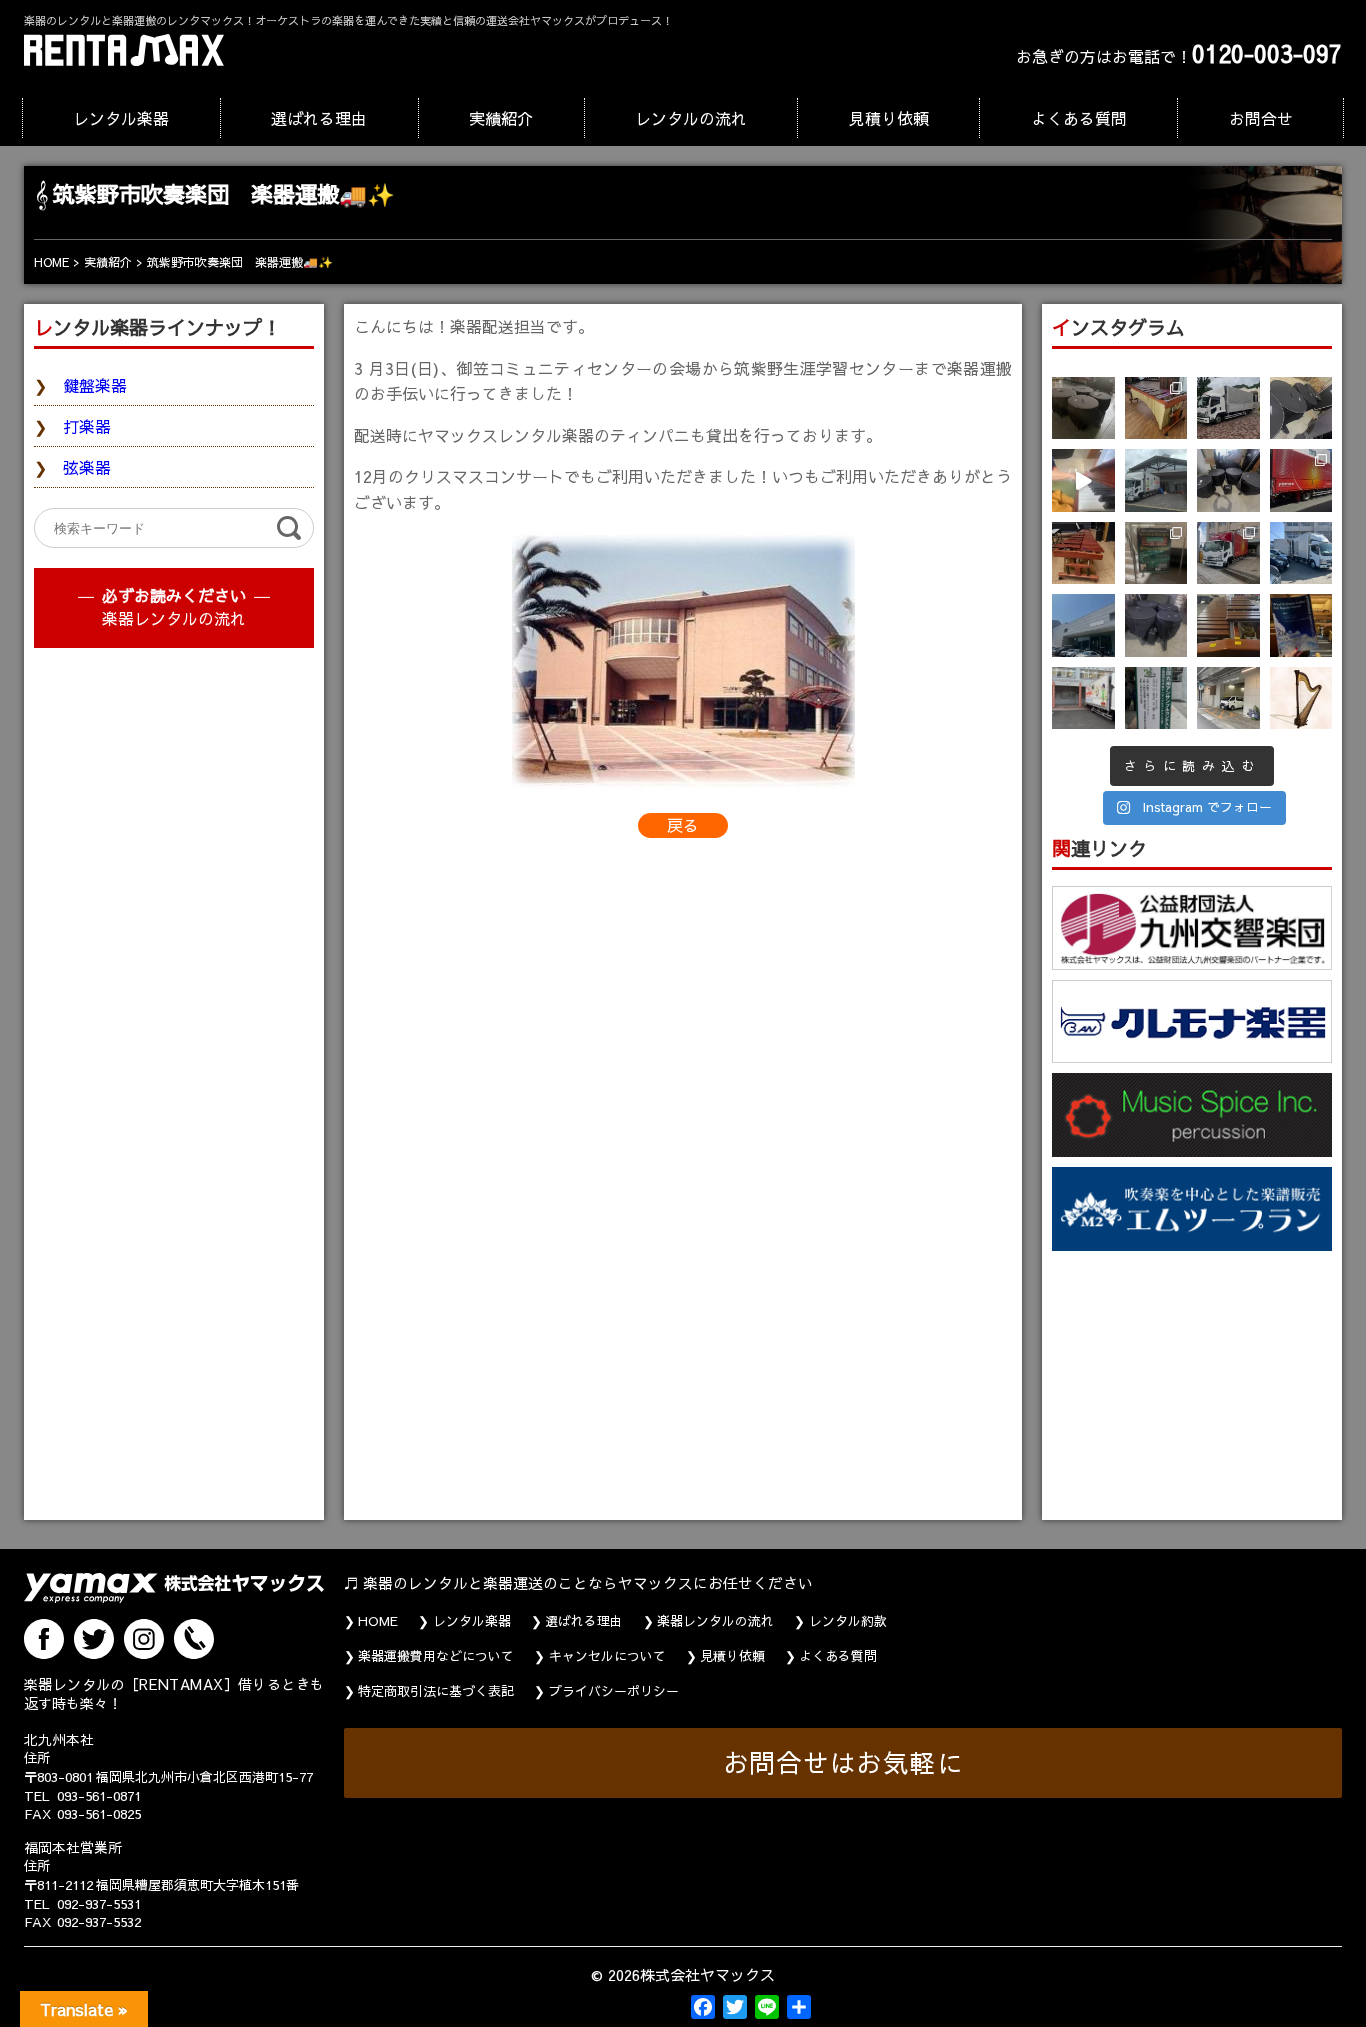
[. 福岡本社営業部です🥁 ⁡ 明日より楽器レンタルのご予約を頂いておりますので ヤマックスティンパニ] (1301, 408)
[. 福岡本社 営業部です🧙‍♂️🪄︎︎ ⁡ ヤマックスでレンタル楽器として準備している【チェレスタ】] (1083, 480)
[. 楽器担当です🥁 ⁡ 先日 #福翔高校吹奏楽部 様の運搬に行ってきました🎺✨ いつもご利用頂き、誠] (1083, 698)
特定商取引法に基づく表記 (436, 1691)
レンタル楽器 (121, 118)
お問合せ (1261, 118)
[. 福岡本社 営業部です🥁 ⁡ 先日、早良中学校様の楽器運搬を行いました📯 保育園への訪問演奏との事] (1301, 553)
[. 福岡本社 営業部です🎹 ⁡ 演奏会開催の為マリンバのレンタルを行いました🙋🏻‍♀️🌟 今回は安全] (1156, 408)
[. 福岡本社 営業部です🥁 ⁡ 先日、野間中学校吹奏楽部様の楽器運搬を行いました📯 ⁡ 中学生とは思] (1228, 553)
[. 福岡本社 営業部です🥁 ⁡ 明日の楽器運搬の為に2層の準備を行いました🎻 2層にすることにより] (1301, 480)
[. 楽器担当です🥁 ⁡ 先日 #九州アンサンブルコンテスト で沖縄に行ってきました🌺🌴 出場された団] (1156, 698)
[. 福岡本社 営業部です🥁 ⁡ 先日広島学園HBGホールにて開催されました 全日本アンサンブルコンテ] (1083, 625)
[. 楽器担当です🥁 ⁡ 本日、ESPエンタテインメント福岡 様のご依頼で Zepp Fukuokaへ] (1228, 698)
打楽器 (87, 426)
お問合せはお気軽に (843, 1762)
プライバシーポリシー (614, 1691)
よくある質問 (1079, 118)
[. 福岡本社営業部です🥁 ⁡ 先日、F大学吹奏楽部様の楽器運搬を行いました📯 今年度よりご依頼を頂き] (1228, 408)
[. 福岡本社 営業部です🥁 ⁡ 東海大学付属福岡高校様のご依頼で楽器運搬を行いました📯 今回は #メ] (1156, 480)
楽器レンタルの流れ (174, 618)
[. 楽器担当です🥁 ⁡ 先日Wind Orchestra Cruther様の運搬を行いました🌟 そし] (1301, 625)
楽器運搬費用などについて (436, 1656)
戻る (683, 825)
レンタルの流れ (691, 118)
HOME (378, 1621)
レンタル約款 (848, 1621)
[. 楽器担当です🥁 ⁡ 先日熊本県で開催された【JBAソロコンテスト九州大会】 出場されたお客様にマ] (1228, 625)
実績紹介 (501, 118)
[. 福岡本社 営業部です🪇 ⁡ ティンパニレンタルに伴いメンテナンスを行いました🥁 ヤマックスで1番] (1156, 625)
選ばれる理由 (319, 118)
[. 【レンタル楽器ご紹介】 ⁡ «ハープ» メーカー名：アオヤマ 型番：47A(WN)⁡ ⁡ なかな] (1301, 698)
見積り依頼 (889, 118)
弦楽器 (87, 467)
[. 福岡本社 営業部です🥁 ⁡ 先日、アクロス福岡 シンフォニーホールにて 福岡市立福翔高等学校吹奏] (1156, 553)
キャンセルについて (607, 1656)
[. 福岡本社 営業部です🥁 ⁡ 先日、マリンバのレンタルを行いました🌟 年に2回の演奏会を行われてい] (1083, 553)
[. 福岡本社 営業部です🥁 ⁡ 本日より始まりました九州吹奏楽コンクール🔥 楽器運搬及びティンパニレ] (1083, 408)
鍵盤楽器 (95, 385)
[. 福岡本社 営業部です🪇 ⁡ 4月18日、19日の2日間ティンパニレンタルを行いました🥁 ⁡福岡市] (1228, 480)
